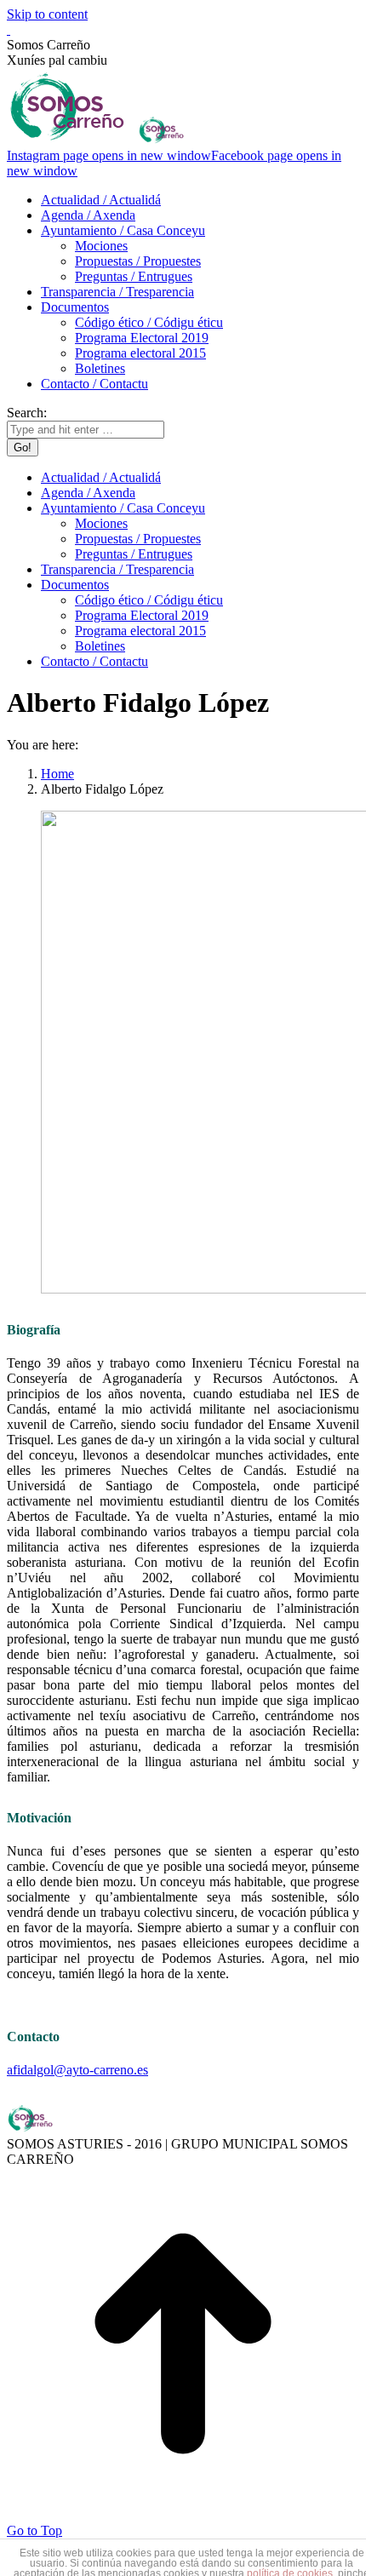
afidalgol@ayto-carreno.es (77, 2070)
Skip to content (47, 14)
